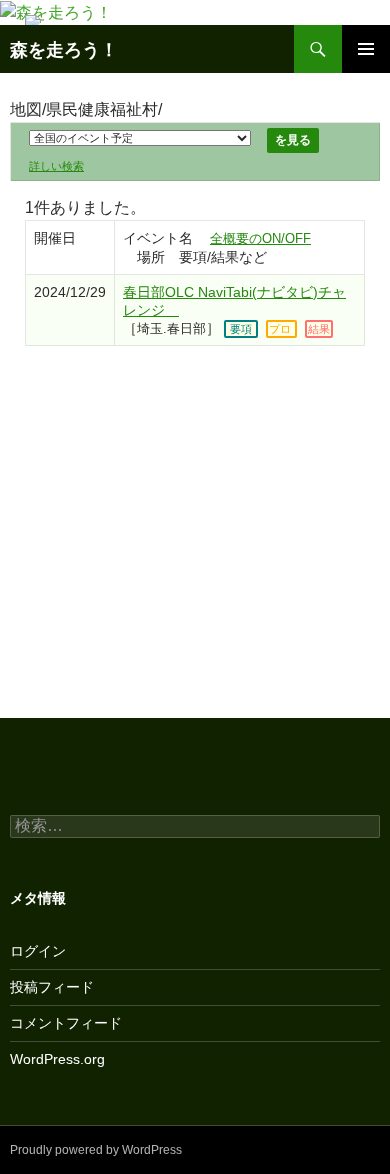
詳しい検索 (56, 166)
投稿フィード (52, 987)
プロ (280, 329)
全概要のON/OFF (260, 239)
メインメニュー (366, 49)
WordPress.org (57, 1059)
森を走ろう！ (64, 49)
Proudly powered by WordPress (96, 1150)
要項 (241, 329)
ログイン (38, 951)
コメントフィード (66, 1023)
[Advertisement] (195, 520)
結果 (319, 329)
